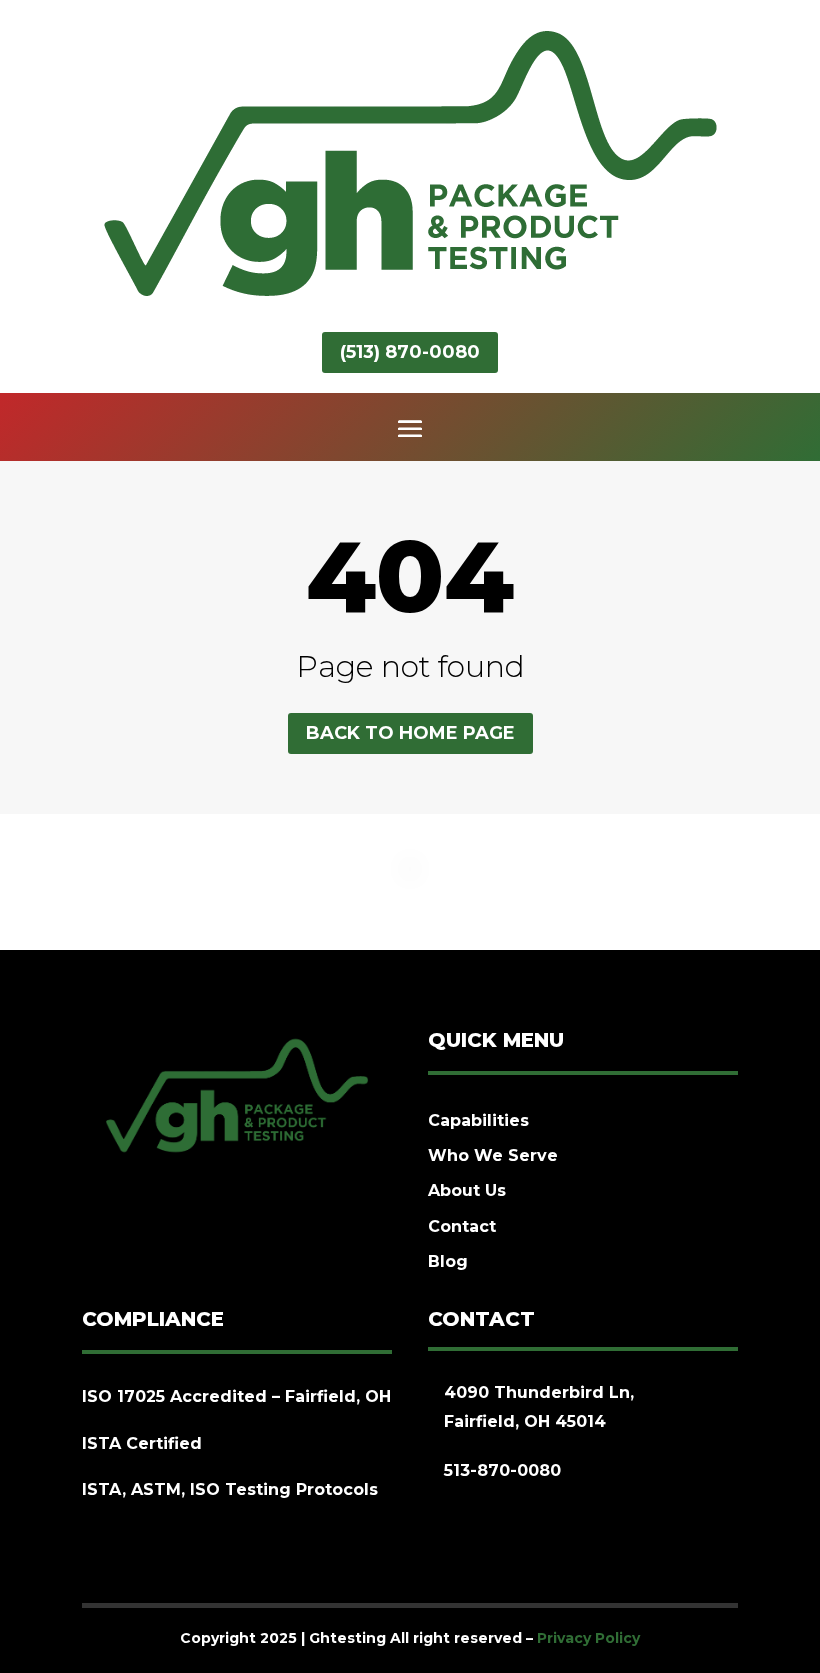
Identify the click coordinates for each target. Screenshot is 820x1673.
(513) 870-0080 (410, 352)
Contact (462, 1226)
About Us (467, 1190)
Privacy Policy (588, 1638)
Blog (448, 1261)
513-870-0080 (502, 1470)
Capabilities (478, 1120)
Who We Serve (493, 1155)
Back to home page (410, 733)
